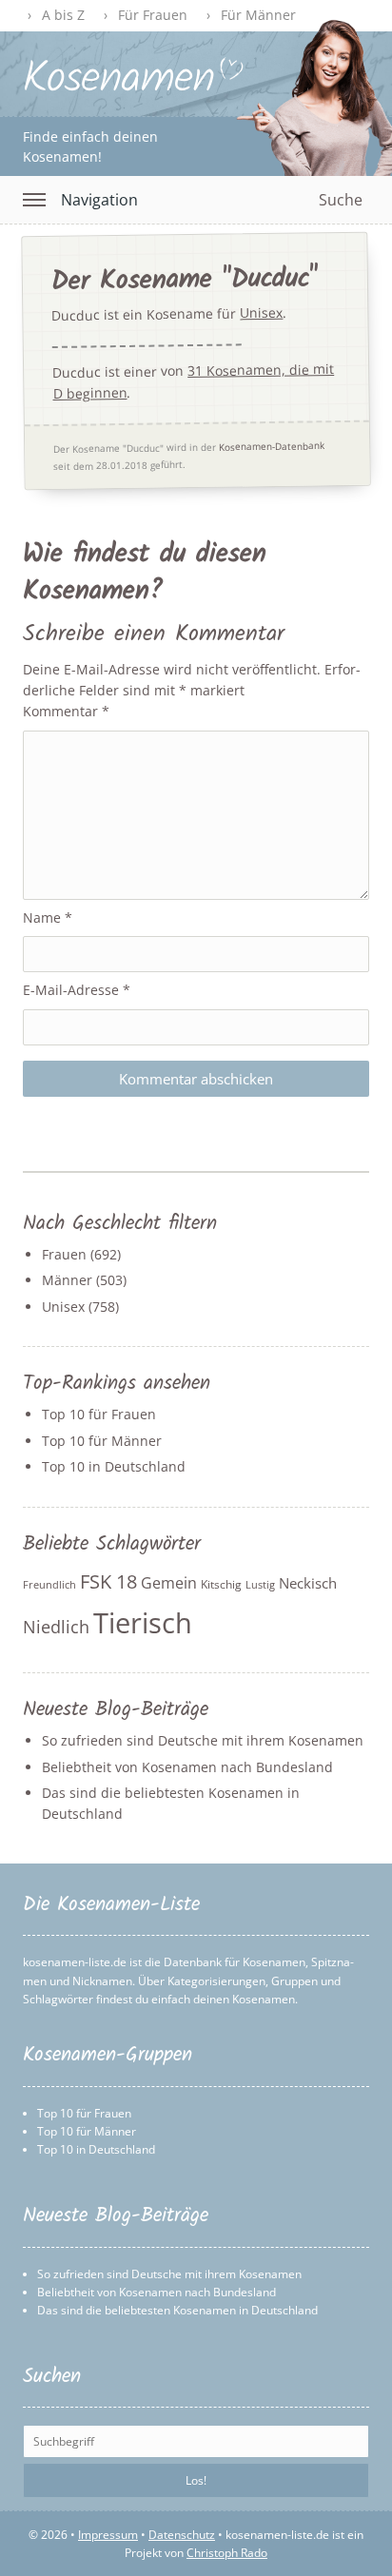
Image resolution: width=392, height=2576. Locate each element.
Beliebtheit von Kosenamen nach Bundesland (187, 1767)
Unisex (261, 314)
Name (48, 917)
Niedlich (56, 1627)
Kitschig (221, 1584)
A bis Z (63, 15)
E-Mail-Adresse (77, 990)
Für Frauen (153, 15)
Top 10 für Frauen (99, 1414)
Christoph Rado (227, 2553)
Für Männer (258, 15)
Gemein (169, 1583)
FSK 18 (108, 1581)
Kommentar (66, 711)
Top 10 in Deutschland (114, 1466)
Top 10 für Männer (102, 1441)
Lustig (260, 1585)
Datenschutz (182, 2535)
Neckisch (308, 1583)
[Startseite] (134, 88)
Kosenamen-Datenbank (272, 446)
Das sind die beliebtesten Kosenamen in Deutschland (177, 2310)
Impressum (108, 2535)
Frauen (64, 1254)
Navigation (99, 200)
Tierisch (143, 1623)
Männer (67, 1280)
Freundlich (49, 1585)
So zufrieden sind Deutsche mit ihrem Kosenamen (203, 1740)
